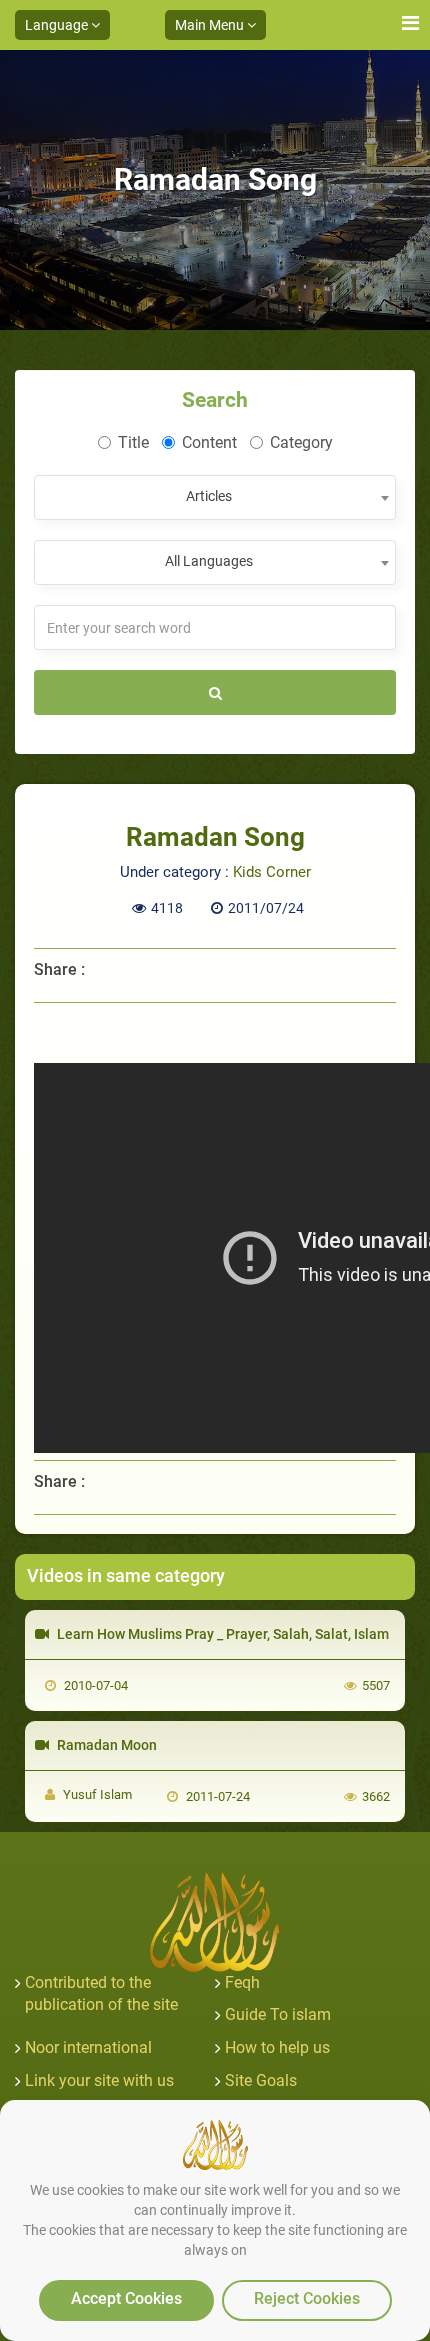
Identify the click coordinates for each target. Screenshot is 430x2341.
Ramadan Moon (105, 1745)
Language (58, 25)
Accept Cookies (126, 2298)
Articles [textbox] (209, 496)
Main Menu (211, 25)
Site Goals (261, 2080)
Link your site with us (99, 2080)
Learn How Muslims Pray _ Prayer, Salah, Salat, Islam (221, 1634)
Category (301, 442)
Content (209, 442)
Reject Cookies (307, 2298)
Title (133, 442)
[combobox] (215, 497)
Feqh (242, 1982)
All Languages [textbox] (209, 561)
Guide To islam (278, 2014)
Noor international (88, 2047)
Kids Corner (272, 872)
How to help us (277, 2047)
